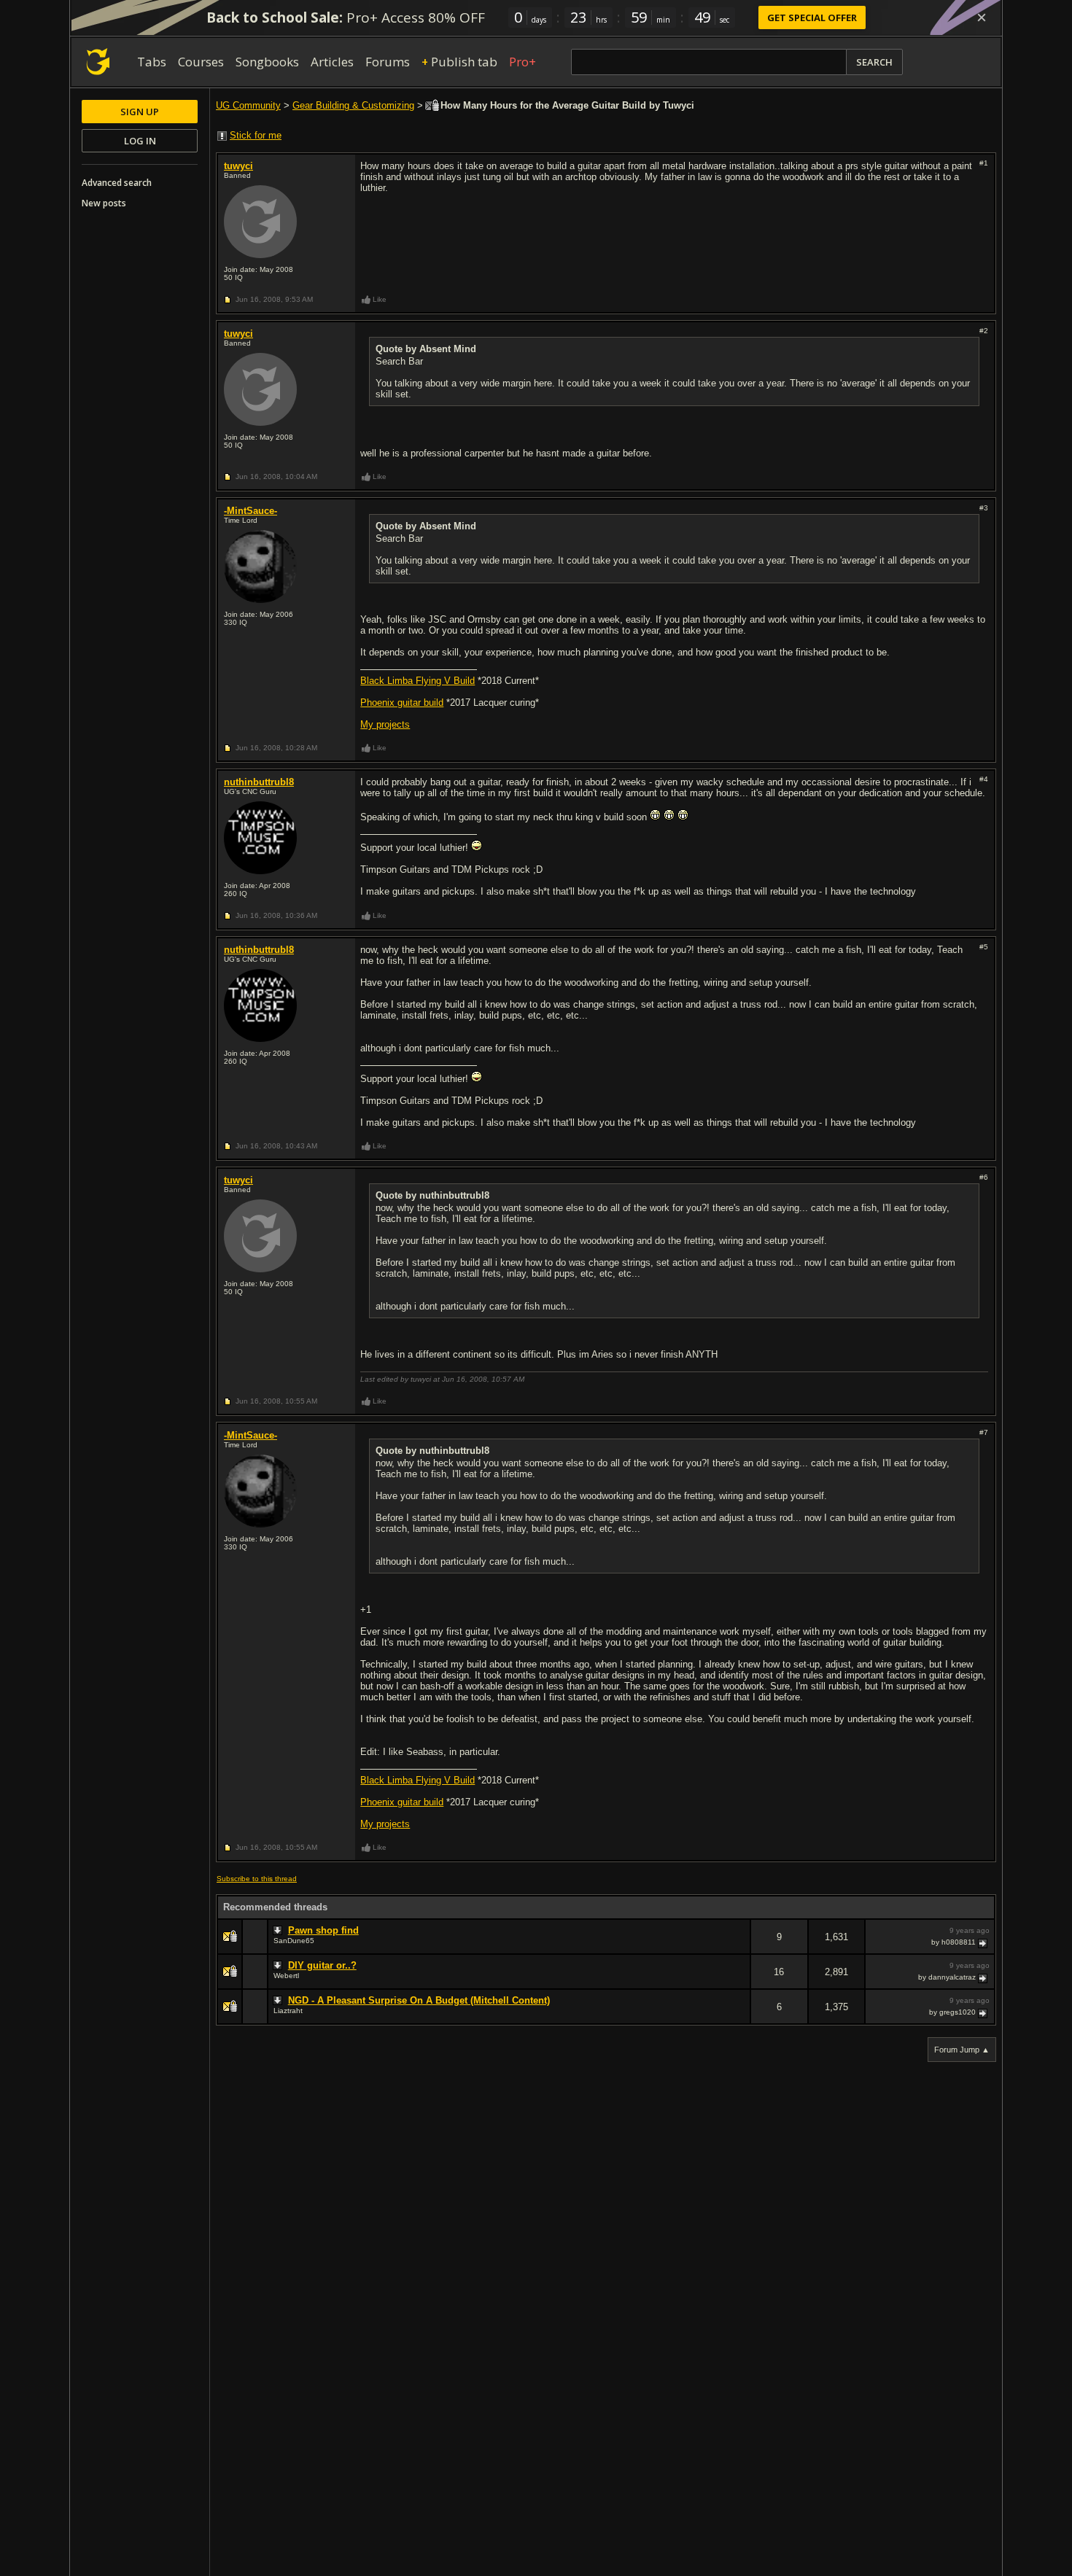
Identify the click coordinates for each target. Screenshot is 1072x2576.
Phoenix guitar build (402, 703)
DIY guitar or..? (322, 1965)
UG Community (248, 105)
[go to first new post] (279, 1931)
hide (739, 1946)
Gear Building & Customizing (353, 105)
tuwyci (238, 166)
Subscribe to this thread (257, 1879)
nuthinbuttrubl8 (259, 782)
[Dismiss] (982, 17)
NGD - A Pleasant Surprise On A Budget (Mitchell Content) (419, 2000)
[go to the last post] (984, 1942)
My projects (385, 724)
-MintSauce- (250, 511)
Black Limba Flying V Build (417, 681)
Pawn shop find (323, 1930)
